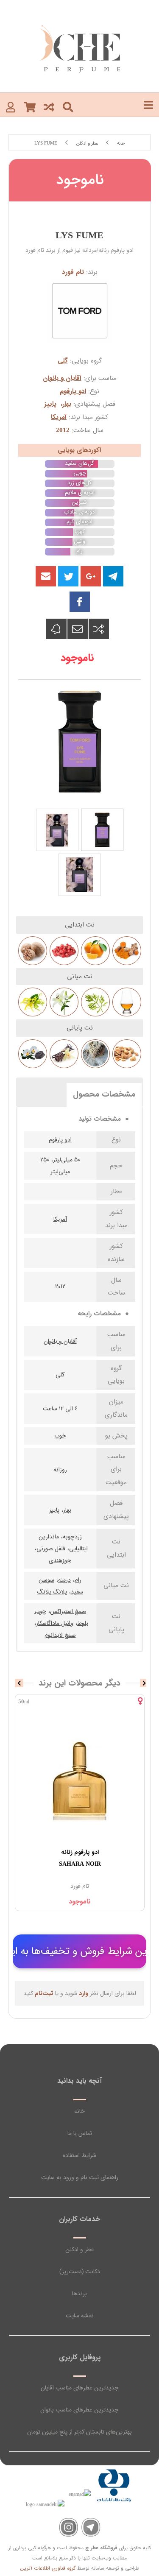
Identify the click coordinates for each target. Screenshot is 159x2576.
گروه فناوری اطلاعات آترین (48, 2568)
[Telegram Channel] (91, 2527)
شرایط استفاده (79, 2155)
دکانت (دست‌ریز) (80, 2272)
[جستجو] (68, 107)
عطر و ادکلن (80, 2249)
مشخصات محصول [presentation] (104, 1094)
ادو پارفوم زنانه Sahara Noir (80, 1858)
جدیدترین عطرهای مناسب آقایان (80, 2388)
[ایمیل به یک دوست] (78, 629)
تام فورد (73, 272)
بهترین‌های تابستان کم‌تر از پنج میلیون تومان (79, 2432)
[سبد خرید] (30, 107)
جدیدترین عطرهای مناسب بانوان (79, 2410)
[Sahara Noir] (80, 1780)
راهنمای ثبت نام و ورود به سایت (80, 2177)
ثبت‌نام (44, 1993)
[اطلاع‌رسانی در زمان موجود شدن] (56, 629)
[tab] (104, 1094)
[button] (46, 576)
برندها (79, 2294)
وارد (84, 1993)
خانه (79, 2111)
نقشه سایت (80, 2316)
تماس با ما (80, 2133)
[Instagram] (68, 2527)
